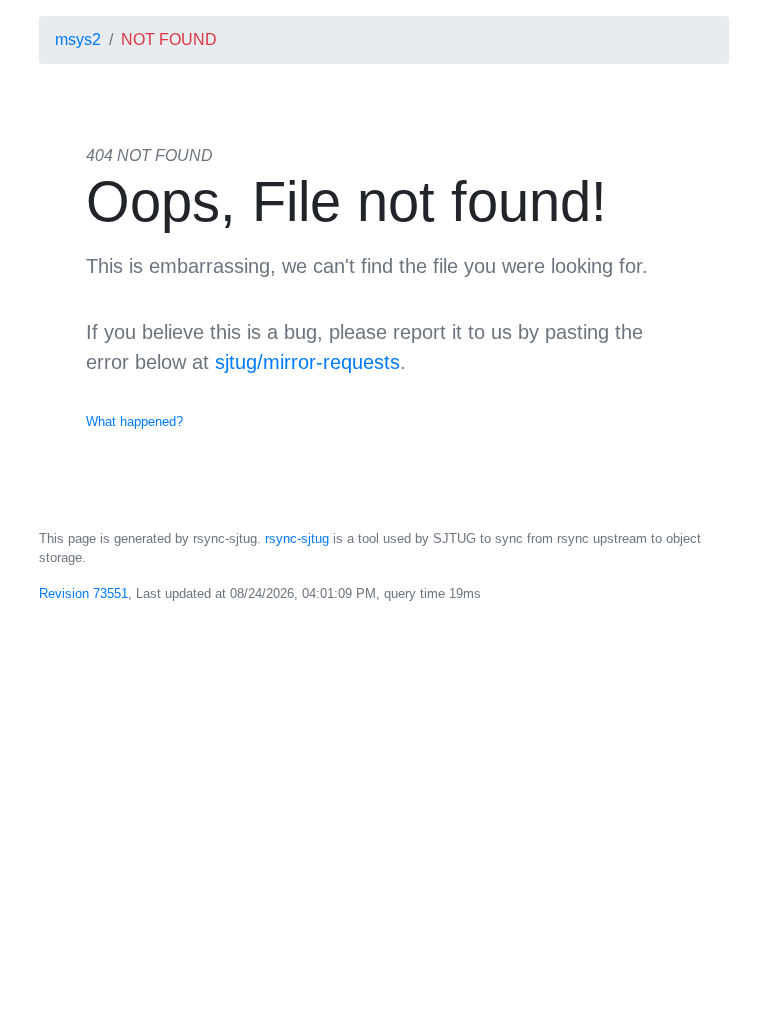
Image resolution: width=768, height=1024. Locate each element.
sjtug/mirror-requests (307, 362)
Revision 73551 (83, 593)
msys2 (78, 39)
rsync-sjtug (297, 538)
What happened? (134, 421)
